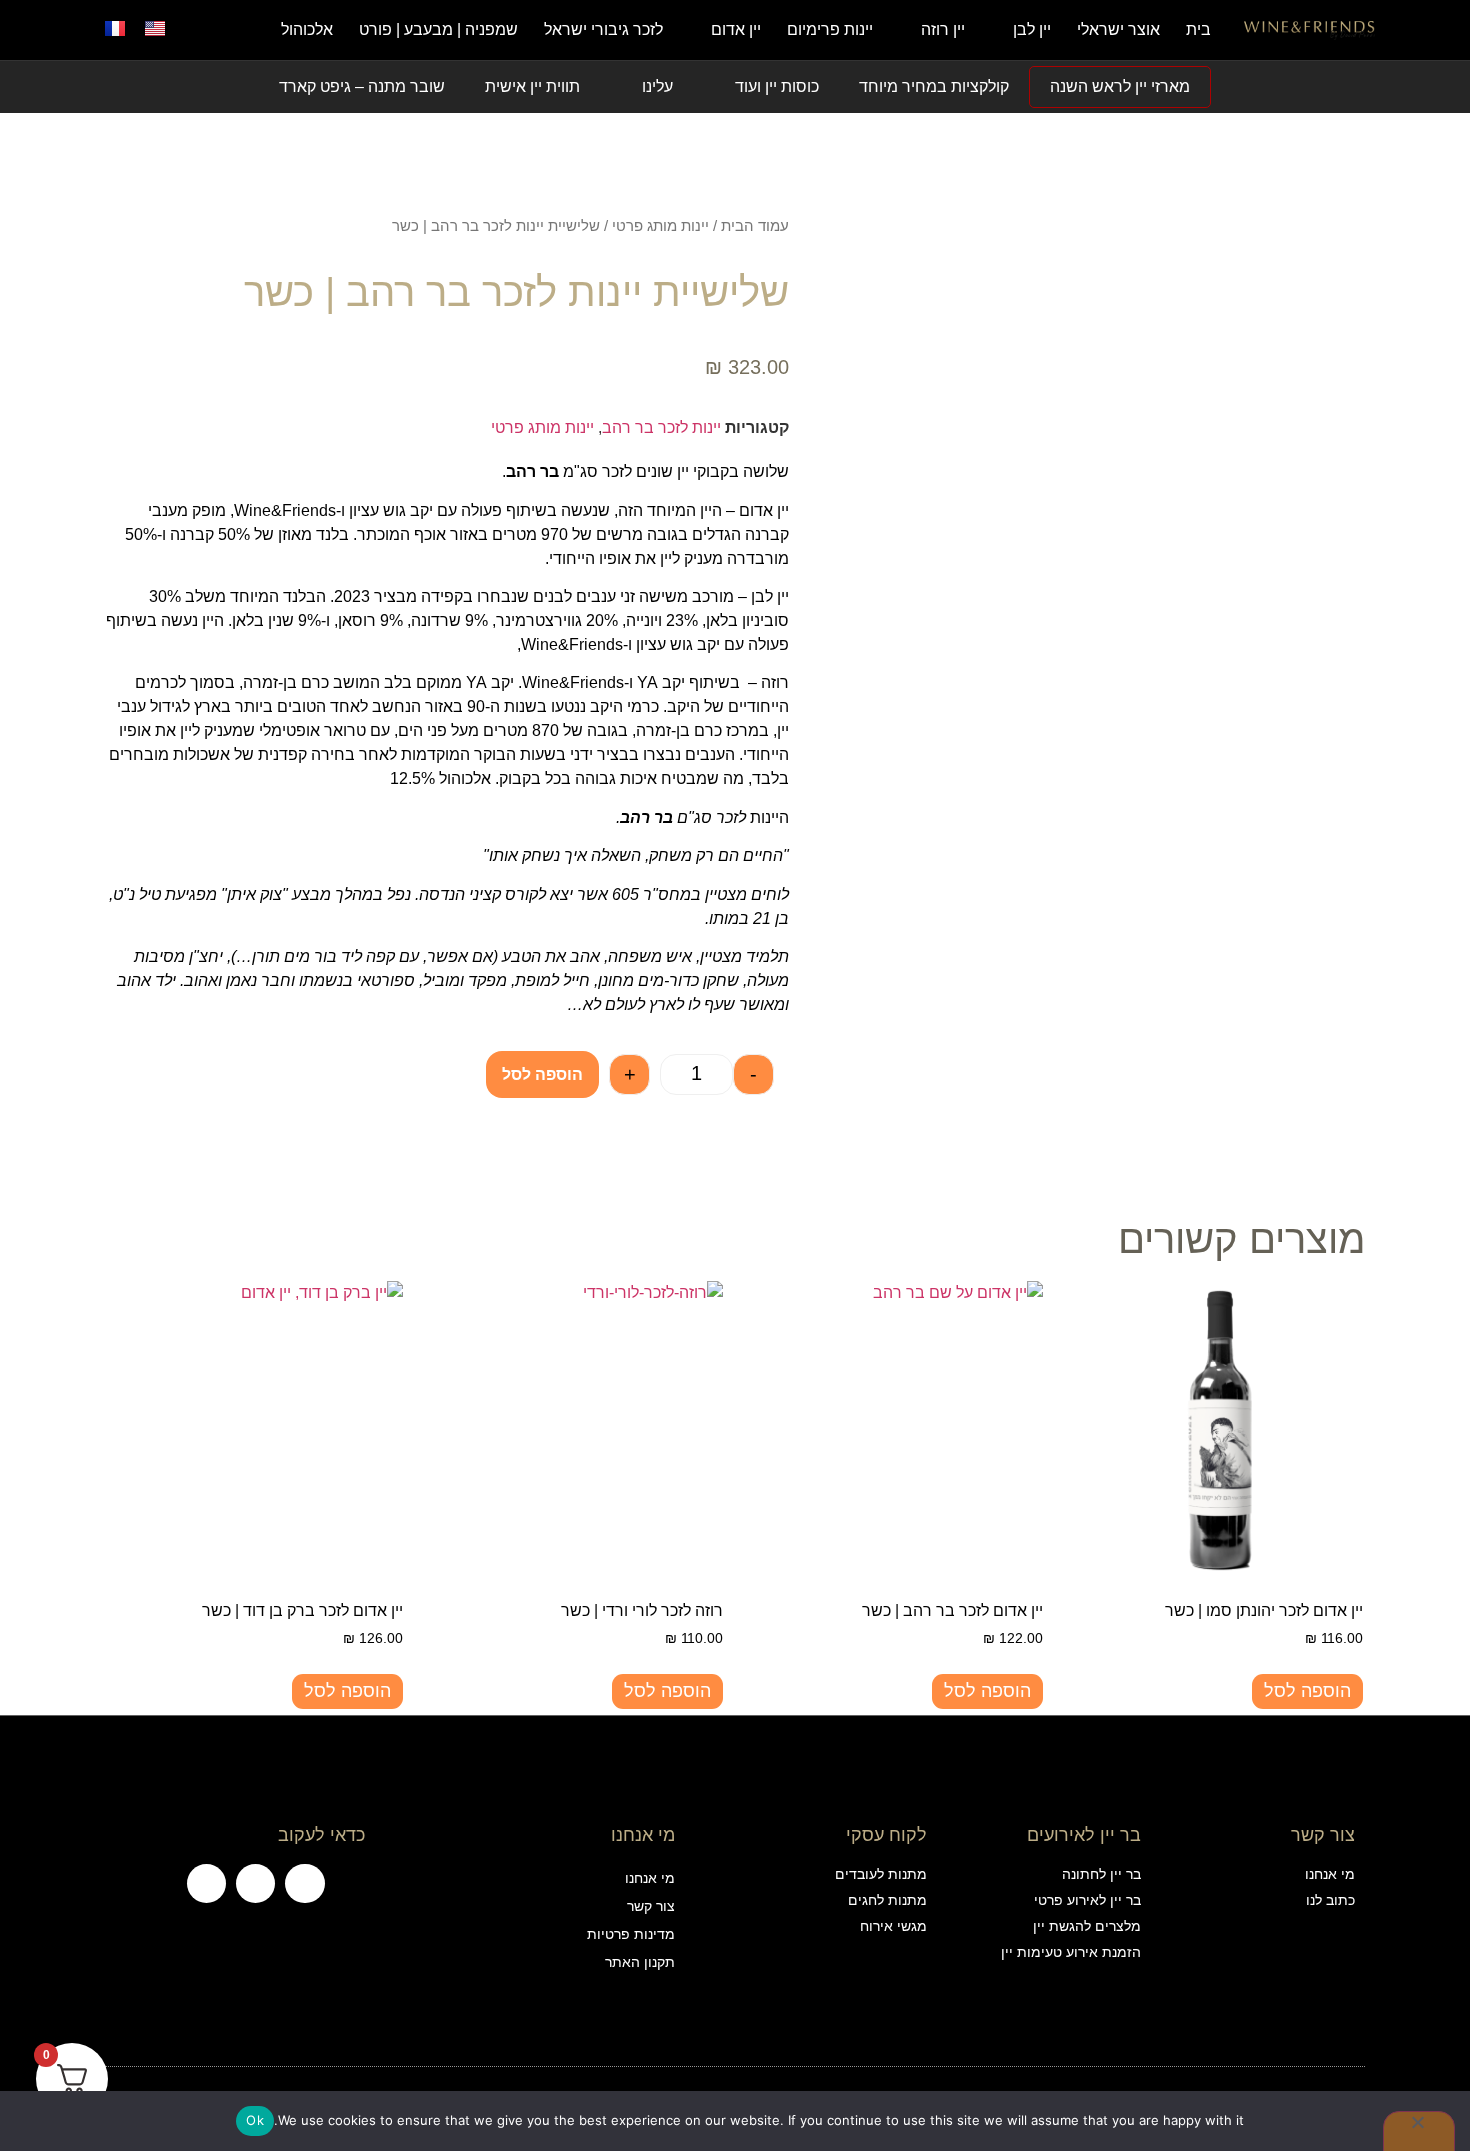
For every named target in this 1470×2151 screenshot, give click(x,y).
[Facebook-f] (304, 1883)
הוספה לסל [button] (1307, 1691)
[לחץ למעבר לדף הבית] (1309, 30)
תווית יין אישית (532, 86)
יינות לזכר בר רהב (661, 427)
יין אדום (736, 29)
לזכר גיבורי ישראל (603, 29)
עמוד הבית (755, 226)
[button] (210, 30)
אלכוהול (307, 29)
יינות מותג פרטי (660, 226)
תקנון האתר (639, 1962)
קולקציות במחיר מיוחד (934, 86)
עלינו (657, 86)
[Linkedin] (206, 1883)
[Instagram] (255, 1883)
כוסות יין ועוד (777, 86)
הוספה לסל (542, 1074)
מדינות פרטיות (630, 1934)
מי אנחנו (649, 1878)
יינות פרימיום (830, 29)
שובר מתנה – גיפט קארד (362, 86)
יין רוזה (943, 29)
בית (1198, 29)
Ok (255, 2120)
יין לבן (1032, 29)
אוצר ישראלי (1118, 29)
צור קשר (650, 1906)
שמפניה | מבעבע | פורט (438, 29)
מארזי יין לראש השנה (1120, 86)
